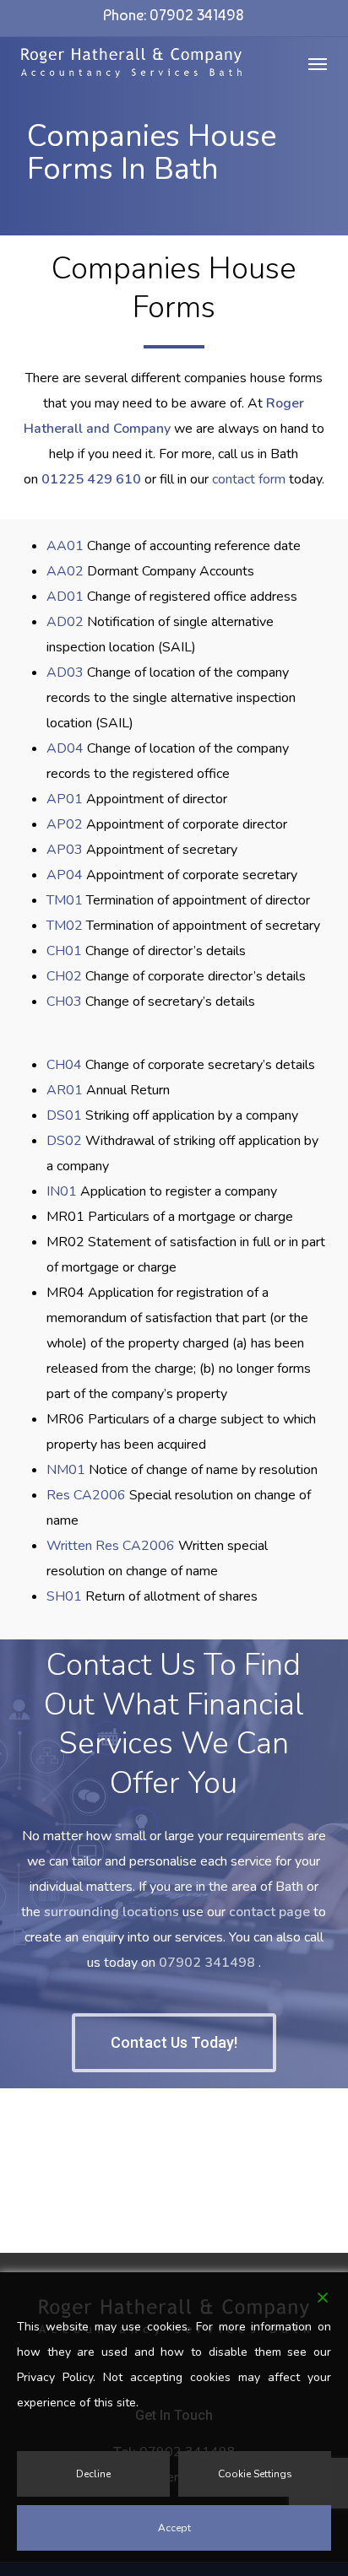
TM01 (65, 900)
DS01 (64, 1115)
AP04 (65, 875)
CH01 (64, 951)
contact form (249, 479)
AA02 (65, 571)
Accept (174, 2528)
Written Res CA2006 (111, 1546)
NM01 (66, 1470)
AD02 (65, 622)
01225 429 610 (93, 479)
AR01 (65, 1090)
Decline (93, 2474)
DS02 (64, 1141)
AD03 (65, 672)
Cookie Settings (255, 2474)
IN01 (62, 1191)
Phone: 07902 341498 (174, 15)
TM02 (65, 926)
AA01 (65, 546)
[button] (318, 63)
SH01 (64, 1596)
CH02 (64, 976)
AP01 (65, 799)
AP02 (65, 824)
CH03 (64, 1002)
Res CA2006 (86, 1495)
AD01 (65, 597)
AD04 (65, 748)
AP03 (65, 850)
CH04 (64, 1065)
